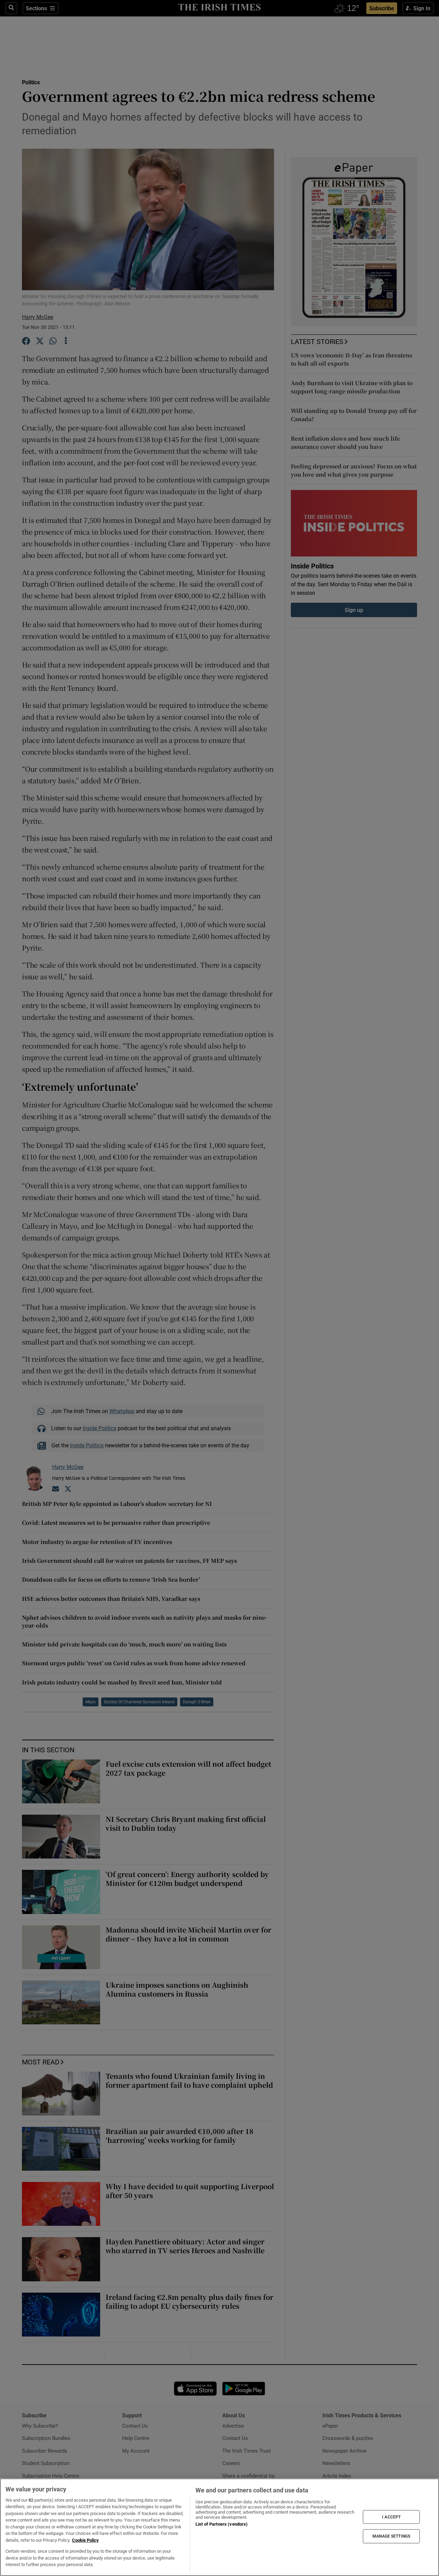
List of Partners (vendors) (222, 2524)
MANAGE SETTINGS (391, 2536)
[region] (219, 2527)
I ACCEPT (391, 2517)
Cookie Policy (85, 2540)
